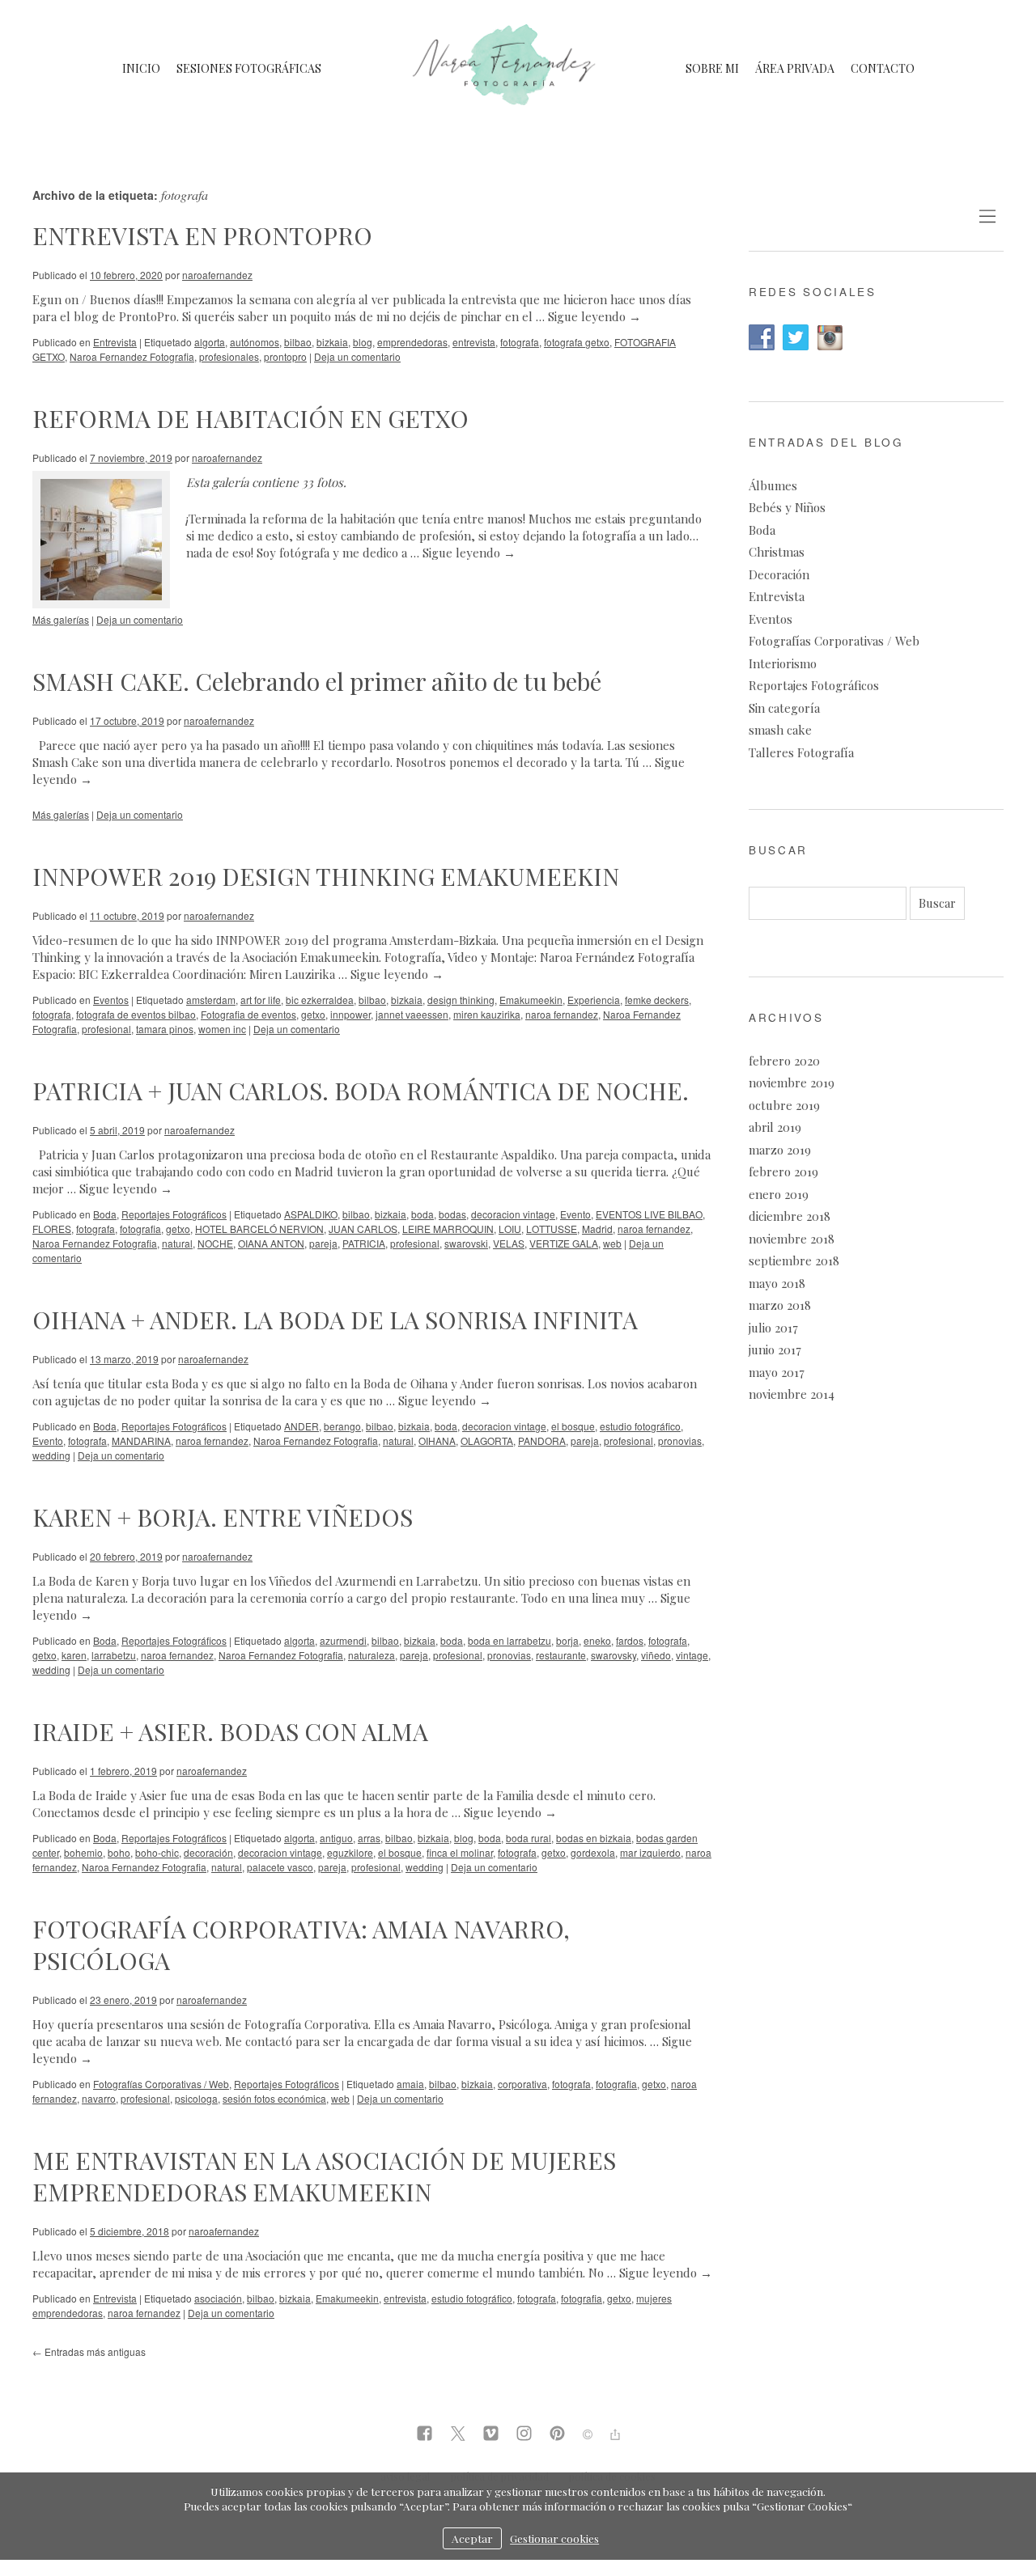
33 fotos (323, 482)
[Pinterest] (557, 2435)
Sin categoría (784, 708)
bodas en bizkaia (594, 1838)
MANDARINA (141, 1441)
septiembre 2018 (794, 1260)
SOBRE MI (712, 68)
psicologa (196, 2098)
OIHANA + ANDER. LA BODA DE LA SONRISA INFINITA (335, 1320)
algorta (210, 342)
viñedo (656, 1655)
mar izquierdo (650, 1852)
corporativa (522, 2084)
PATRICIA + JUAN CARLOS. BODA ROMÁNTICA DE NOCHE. (361, 1091)
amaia (410, 2084)
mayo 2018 (777, 1283)
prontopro (285, 356)
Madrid (597, 1229)
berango (342, 1426)
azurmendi (343, 1640)
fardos (630, 1640)
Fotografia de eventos (248, 1014)
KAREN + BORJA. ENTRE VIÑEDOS (223, 1517)
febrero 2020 (784, 1061)
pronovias (680, 1441)
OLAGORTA (487, 1441)
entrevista (474, 342)
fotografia (140, 1229)
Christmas (777, 552)
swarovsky (614, 1655)
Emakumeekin (531, 1000)
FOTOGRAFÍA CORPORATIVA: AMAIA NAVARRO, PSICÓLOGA (301, 1945)
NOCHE (215, 1243)
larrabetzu (114, 1655)
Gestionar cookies (554, 2538)
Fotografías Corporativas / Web (161, 2084)
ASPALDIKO (311, 1214)
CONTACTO (883, 68)
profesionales (229, 356)
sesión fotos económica (274, 2098)
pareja (323, 1243)
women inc (222, 1029)
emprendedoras (412, 342)
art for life (261, 1000)
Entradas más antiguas (89, 2351)
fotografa (520, 342)
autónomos (255, 342)
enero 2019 (779, 1194)
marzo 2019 (780, 1150)
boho (119, 1852)
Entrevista (115, 342)
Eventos (111, 1000)
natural (177, 1243)
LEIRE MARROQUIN (448, 1229)
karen (74, 1655)
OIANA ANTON (271, 1243)
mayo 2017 (777, 1372)
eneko (597, 1640)
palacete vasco (280, 1867)
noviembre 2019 (792, 1083)
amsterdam (211, 1000)
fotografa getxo (577, 342)
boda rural (529, 1838)
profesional (106, 1029)
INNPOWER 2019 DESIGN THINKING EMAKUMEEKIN (326, 876)
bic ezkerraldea (320, 1000)
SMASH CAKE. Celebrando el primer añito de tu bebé (317, 681)
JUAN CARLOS (363, 1229)
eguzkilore (350, 1852)
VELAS (509, 1243)
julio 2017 (773, 1328)
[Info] (588, 2435)
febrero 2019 (783, 1171)
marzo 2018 (780, 1305)
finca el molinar (460, 1852)
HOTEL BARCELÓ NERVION (259, 1229)
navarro (99, 2098)
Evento (575, 1214)
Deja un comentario (357, 356)
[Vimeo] (491, 2435)
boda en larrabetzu (510, 1640)
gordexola (593, 1852)
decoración (208, 1852)
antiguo (336, 1838)
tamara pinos (165, 1029)
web (612, 1243)
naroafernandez (217, 275)
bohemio (83, 1852)
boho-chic (157, 1852)
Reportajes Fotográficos (174, 1214)
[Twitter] (458, 2435)
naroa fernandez (562, 1014)
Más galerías (61, 619)
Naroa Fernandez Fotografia (132, 356)
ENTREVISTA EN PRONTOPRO (202, 235)
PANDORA (542, 1441)
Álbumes (773, 485)
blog (363, 342)
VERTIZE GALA (564, 1243)
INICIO (141, 68)
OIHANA (437, 1441)
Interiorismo (783, 663)
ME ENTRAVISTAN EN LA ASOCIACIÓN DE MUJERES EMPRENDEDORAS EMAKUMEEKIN (324, 2176)
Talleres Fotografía (801, 752)
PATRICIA (364, 1243)
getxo (313, 1014)
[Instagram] (524, 2435)
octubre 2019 (784, 1105)
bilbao (298, 342)
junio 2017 (775, 1349)
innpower (350, 1014)
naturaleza (372, 1655)
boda (422, 1214)
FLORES (52, 1229)
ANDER (301, 1426)
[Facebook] (425, 2435)
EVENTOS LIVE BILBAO (649, 1214)
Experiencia (594, 1000)
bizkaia (332, 342)
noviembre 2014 (792, 1394)
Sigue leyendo (594, 316)
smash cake (780, 730)
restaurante (561, 1655)
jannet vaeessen (412, 1014)
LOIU (510, 1229)
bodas (452, 1214)
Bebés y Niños (787, 507)
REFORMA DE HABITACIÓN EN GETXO (251, 418)
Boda (105, 1214)
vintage (692, 1655)
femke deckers (657, 1000)
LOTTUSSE (552, 1229)
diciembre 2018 (790, 1216)
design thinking (461, 1000)
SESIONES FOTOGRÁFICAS (249, 68)
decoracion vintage (513, 1214)
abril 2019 (775, 1127)
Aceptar (472, 2538)
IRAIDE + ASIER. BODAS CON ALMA (230, 1731)
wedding (51, 1455)
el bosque (573, 1426)
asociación (218, 2298)
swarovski (466, 1243)
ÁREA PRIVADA (795, 68)
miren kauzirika (487, 1014)
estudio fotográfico (640, 1426)
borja (567, 1640)
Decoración (779, 574)
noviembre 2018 (792, 1239)
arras (369, 1838)
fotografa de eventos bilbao (136, 1014)
